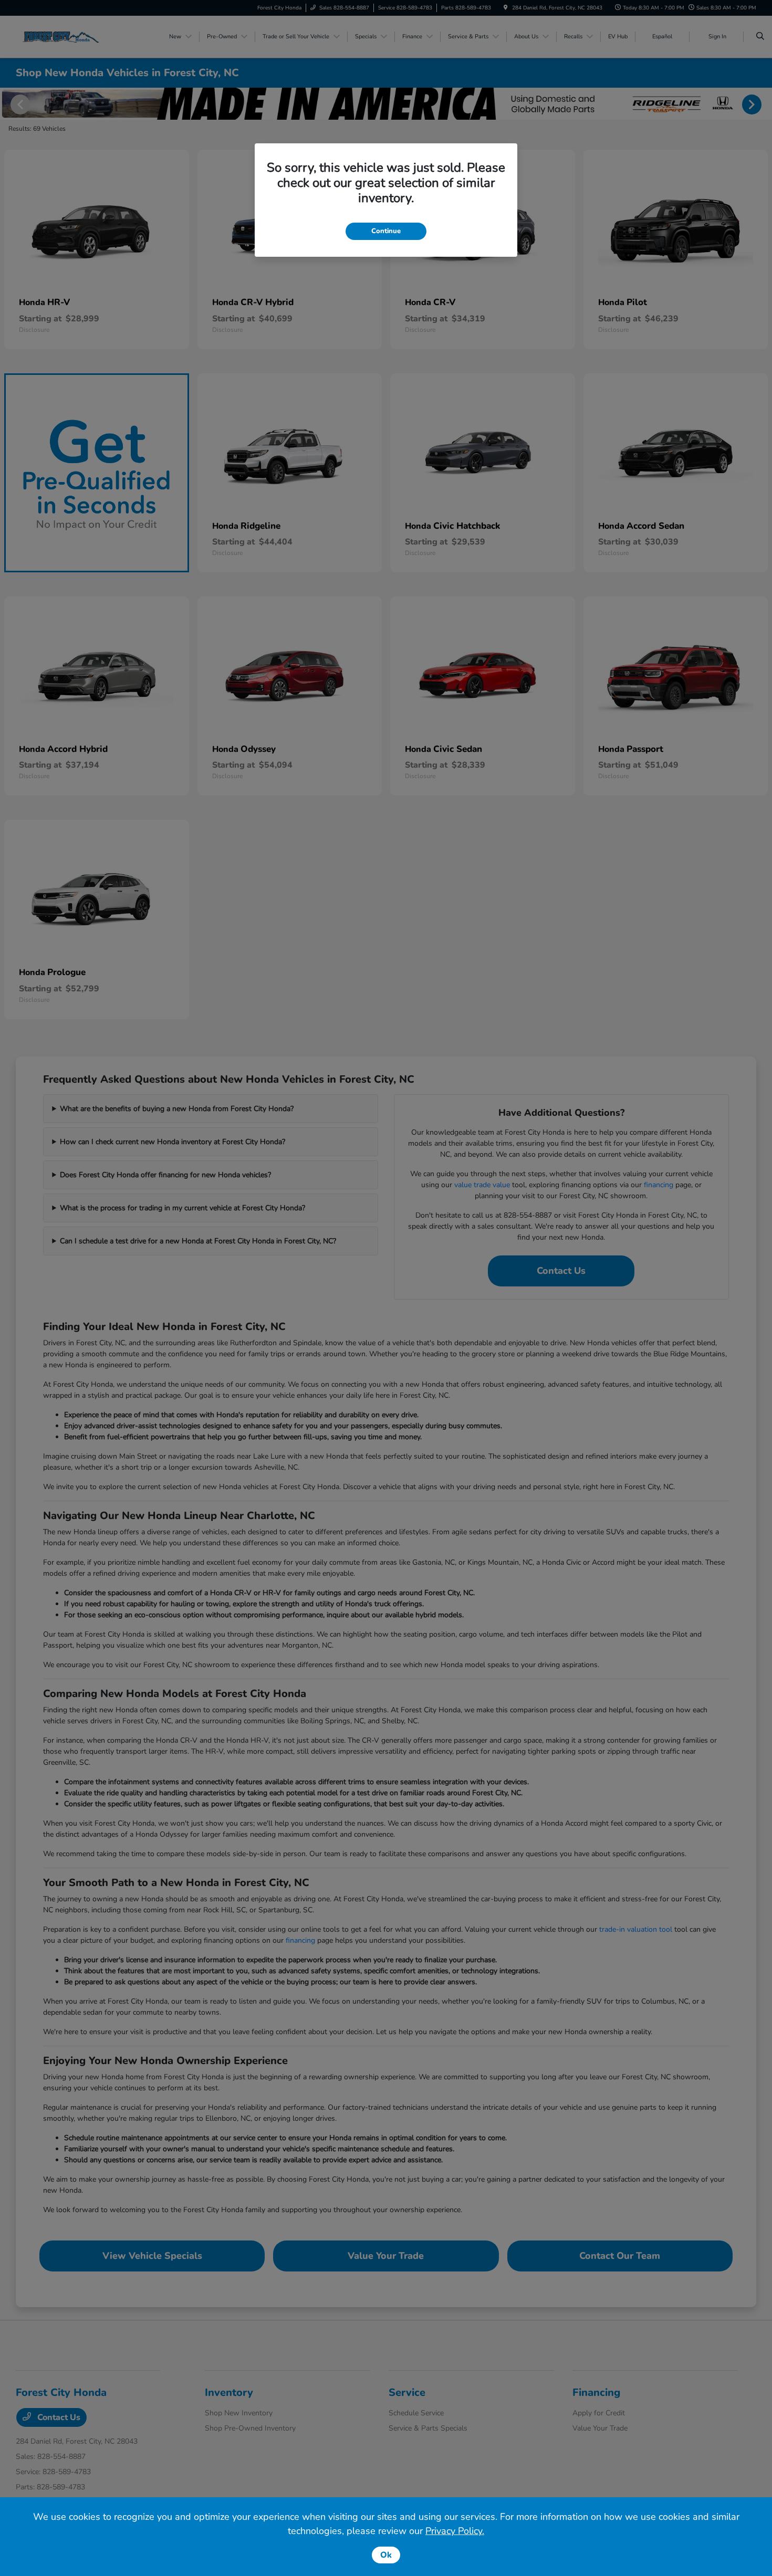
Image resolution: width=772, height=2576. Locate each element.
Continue (386, 231)
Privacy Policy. (455, 2531)
